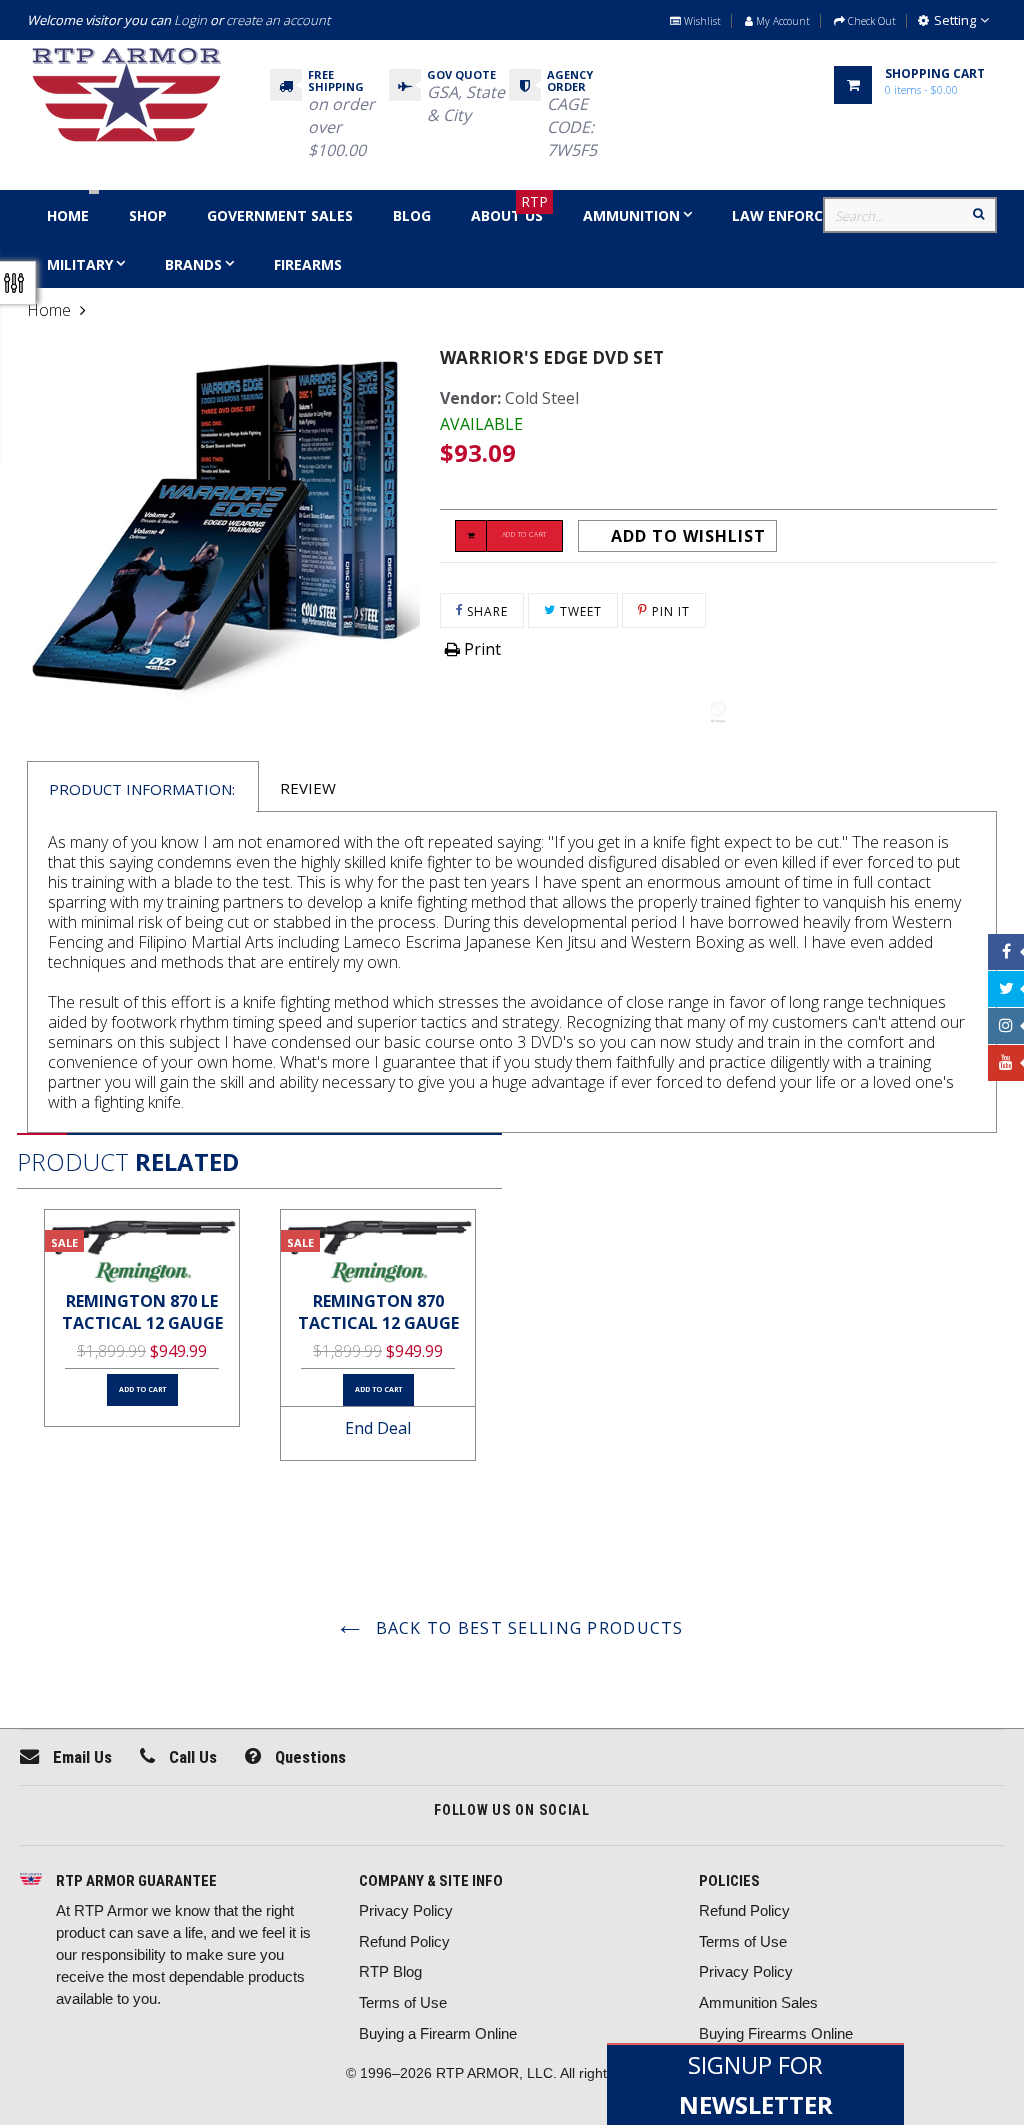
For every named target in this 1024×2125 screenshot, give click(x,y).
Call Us (191, 1757)
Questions (308, 1757)
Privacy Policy (406, 1910)
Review (308, 788)
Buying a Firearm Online (438, 2033)
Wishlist (701, 21)
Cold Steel (542, 398)
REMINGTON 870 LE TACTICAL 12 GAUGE (142, 1312)
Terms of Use (403, 2002)
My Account (781, 21)
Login (190, 20)
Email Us (80, 1757)
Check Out (870, 21)
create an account (278, 20)
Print (480, 649)
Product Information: (142, 789)
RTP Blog (390, 1971)
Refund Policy (404, 1941)
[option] (142, 1318)
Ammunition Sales (758, 2002)
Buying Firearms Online (776, 2033)
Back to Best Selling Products (526, 1628)
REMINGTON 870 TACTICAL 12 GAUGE (378, 1312)
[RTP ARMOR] (31, 1880)
